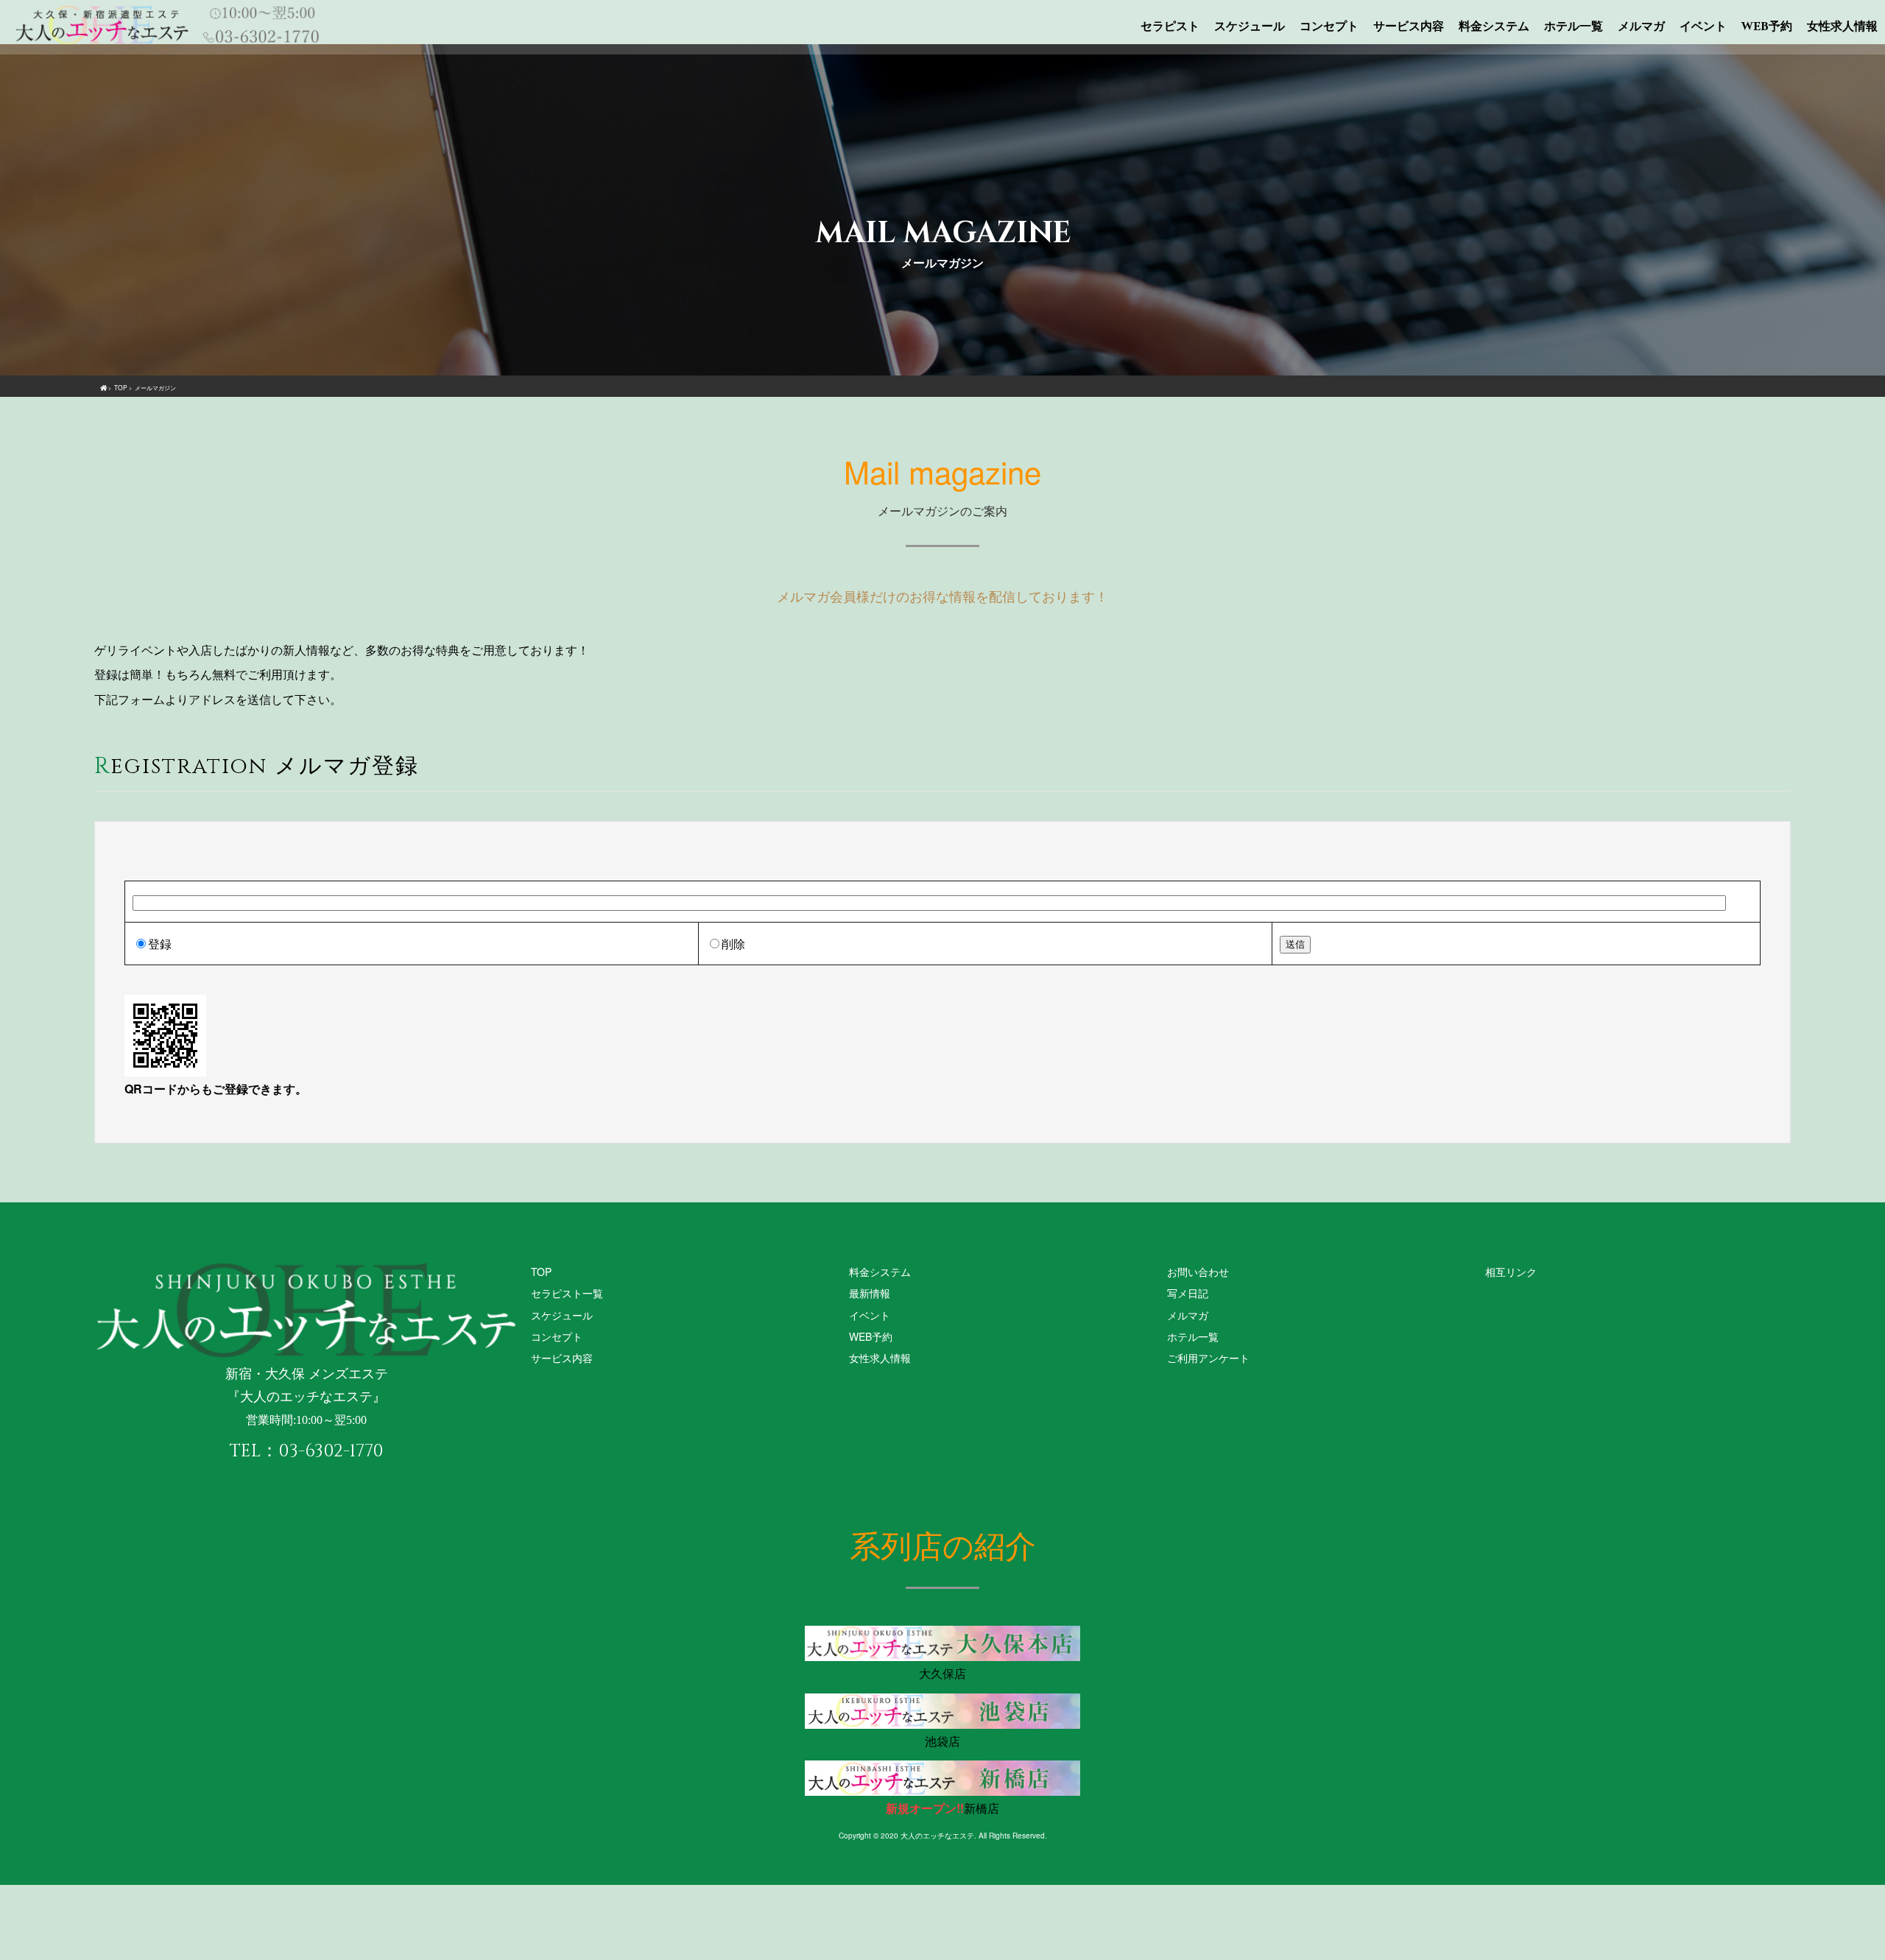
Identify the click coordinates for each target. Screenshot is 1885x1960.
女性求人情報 (1842, 27)
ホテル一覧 (1574, 27)
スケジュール (1250, 27)
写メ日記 (1188, 1293)
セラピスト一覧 (567, 1293)
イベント (1703, 27)
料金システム (1494, 27)
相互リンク (1511, 1272)
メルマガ (1641, 27)
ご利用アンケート (1208, 1358)
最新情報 (870, 1293)
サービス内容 (1409, 27)
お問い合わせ (1198, 1272)
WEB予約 (1767, 27)
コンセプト (1329, 27)
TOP (541, 1272)
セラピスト (1170, 27)
